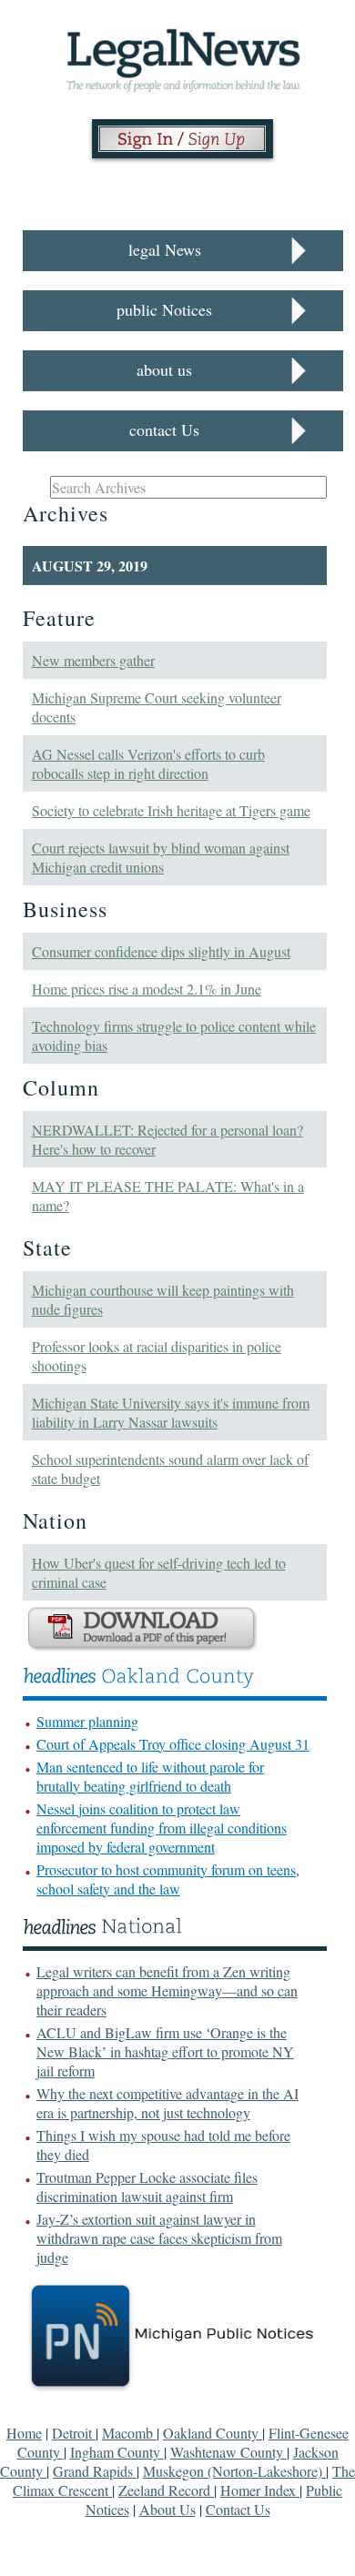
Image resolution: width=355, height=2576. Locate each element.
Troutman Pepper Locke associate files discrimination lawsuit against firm (147, 2187)
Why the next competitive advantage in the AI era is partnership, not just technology (167, 2103)
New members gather (93, 660)
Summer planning (87, 1721)
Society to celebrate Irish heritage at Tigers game (171, 810)
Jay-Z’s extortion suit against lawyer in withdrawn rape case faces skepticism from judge (159, 2238)
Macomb (129, 2433)
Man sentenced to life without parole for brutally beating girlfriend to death (150, 1776)
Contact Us (238, 2509)
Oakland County (213, 2433)
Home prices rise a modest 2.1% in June (147, 989)
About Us (167, 2509)
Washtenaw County (228, 2452)
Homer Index (260, 2490)
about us (164, 369)
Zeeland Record (166, 2490)
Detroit (74, 2433)
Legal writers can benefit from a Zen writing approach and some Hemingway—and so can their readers (167, 1990)
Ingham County (117, 2452)
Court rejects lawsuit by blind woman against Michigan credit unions (161, 857)
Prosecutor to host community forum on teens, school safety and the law (168, 1879)
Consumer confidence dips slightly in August (161, 951)
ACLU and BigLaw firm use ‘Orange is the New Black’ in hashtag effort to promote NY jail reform (165, 2051)
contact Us (164, 429)
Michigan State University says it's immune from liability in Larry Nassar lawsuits (171, 1412)
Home (24, 2433)
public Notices (164, 309)
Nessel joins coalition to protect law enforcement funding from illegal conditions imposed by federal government (162, 1828)
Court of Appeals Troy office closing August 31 (173, 1744)
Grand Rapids (95, 2471)
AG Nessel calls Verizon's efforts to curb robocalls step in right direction (148, 763)
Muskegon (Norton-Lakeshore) (234, 2471)
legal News (165, 249)
